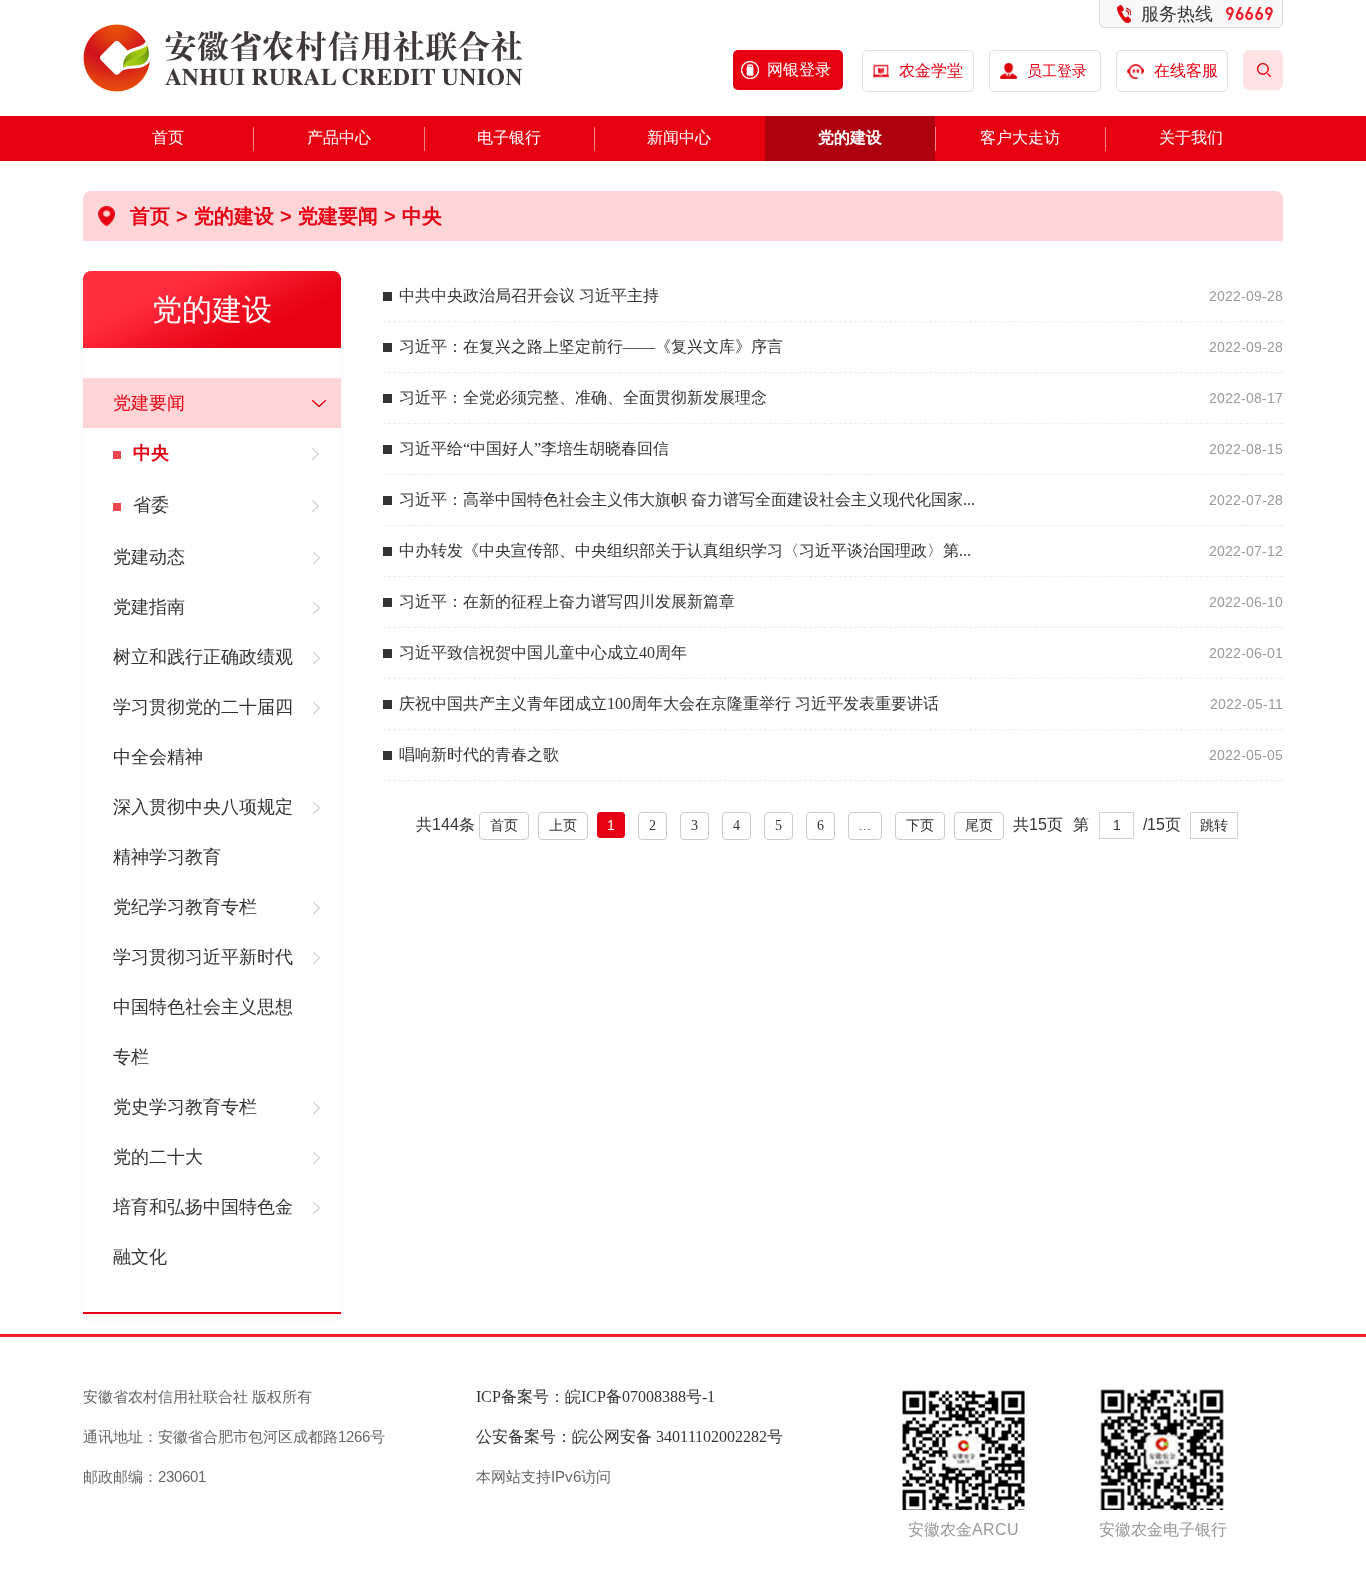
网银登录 (799, 69)
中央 (422, 216)
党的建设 (850, 137)
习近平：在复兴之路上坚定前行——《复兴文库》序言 (591, 346)
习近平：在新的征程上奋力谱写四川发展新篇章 (567, 601)
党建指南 (149, 607)
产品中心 (339, 137)
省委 (151, 505)
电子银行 (509, 137)
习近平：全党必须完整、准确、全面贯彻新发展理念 (583, 397)
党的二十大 (158, 1157)
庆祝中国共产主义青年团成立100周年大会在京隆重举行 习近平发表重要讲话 (669, 703)
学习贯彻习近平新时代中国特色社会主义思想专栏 (203, 1007)
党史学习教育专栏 (185, 1107)
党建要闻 (338, 216)
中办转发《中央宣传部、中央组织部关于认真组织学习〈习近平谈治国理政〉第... (685, 550)
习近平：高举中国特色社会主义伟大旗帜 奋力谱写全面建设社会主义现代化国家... (687, 499)
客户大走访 (1020, 137)
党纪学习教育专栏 (185, 907)
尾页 (979, 825)
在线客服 (1186, 70)
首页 (168, 137)
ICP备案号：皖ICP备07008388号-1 (595, 1396)
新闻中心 (679, 137)
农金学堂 (931, 70)
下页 (920, 825)
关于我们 (1191, 137)
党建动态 (149, 557)
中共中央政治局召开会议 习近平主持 (529, 295)
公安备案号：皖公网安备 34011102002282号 (629, 1436)
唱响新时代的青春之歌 (479, 754)
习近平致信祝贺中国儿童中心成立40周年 (543, 652)
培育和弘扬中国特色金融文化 (203, 1232)
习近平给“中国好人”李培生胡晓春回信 (534, 448)
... (865, 825)
